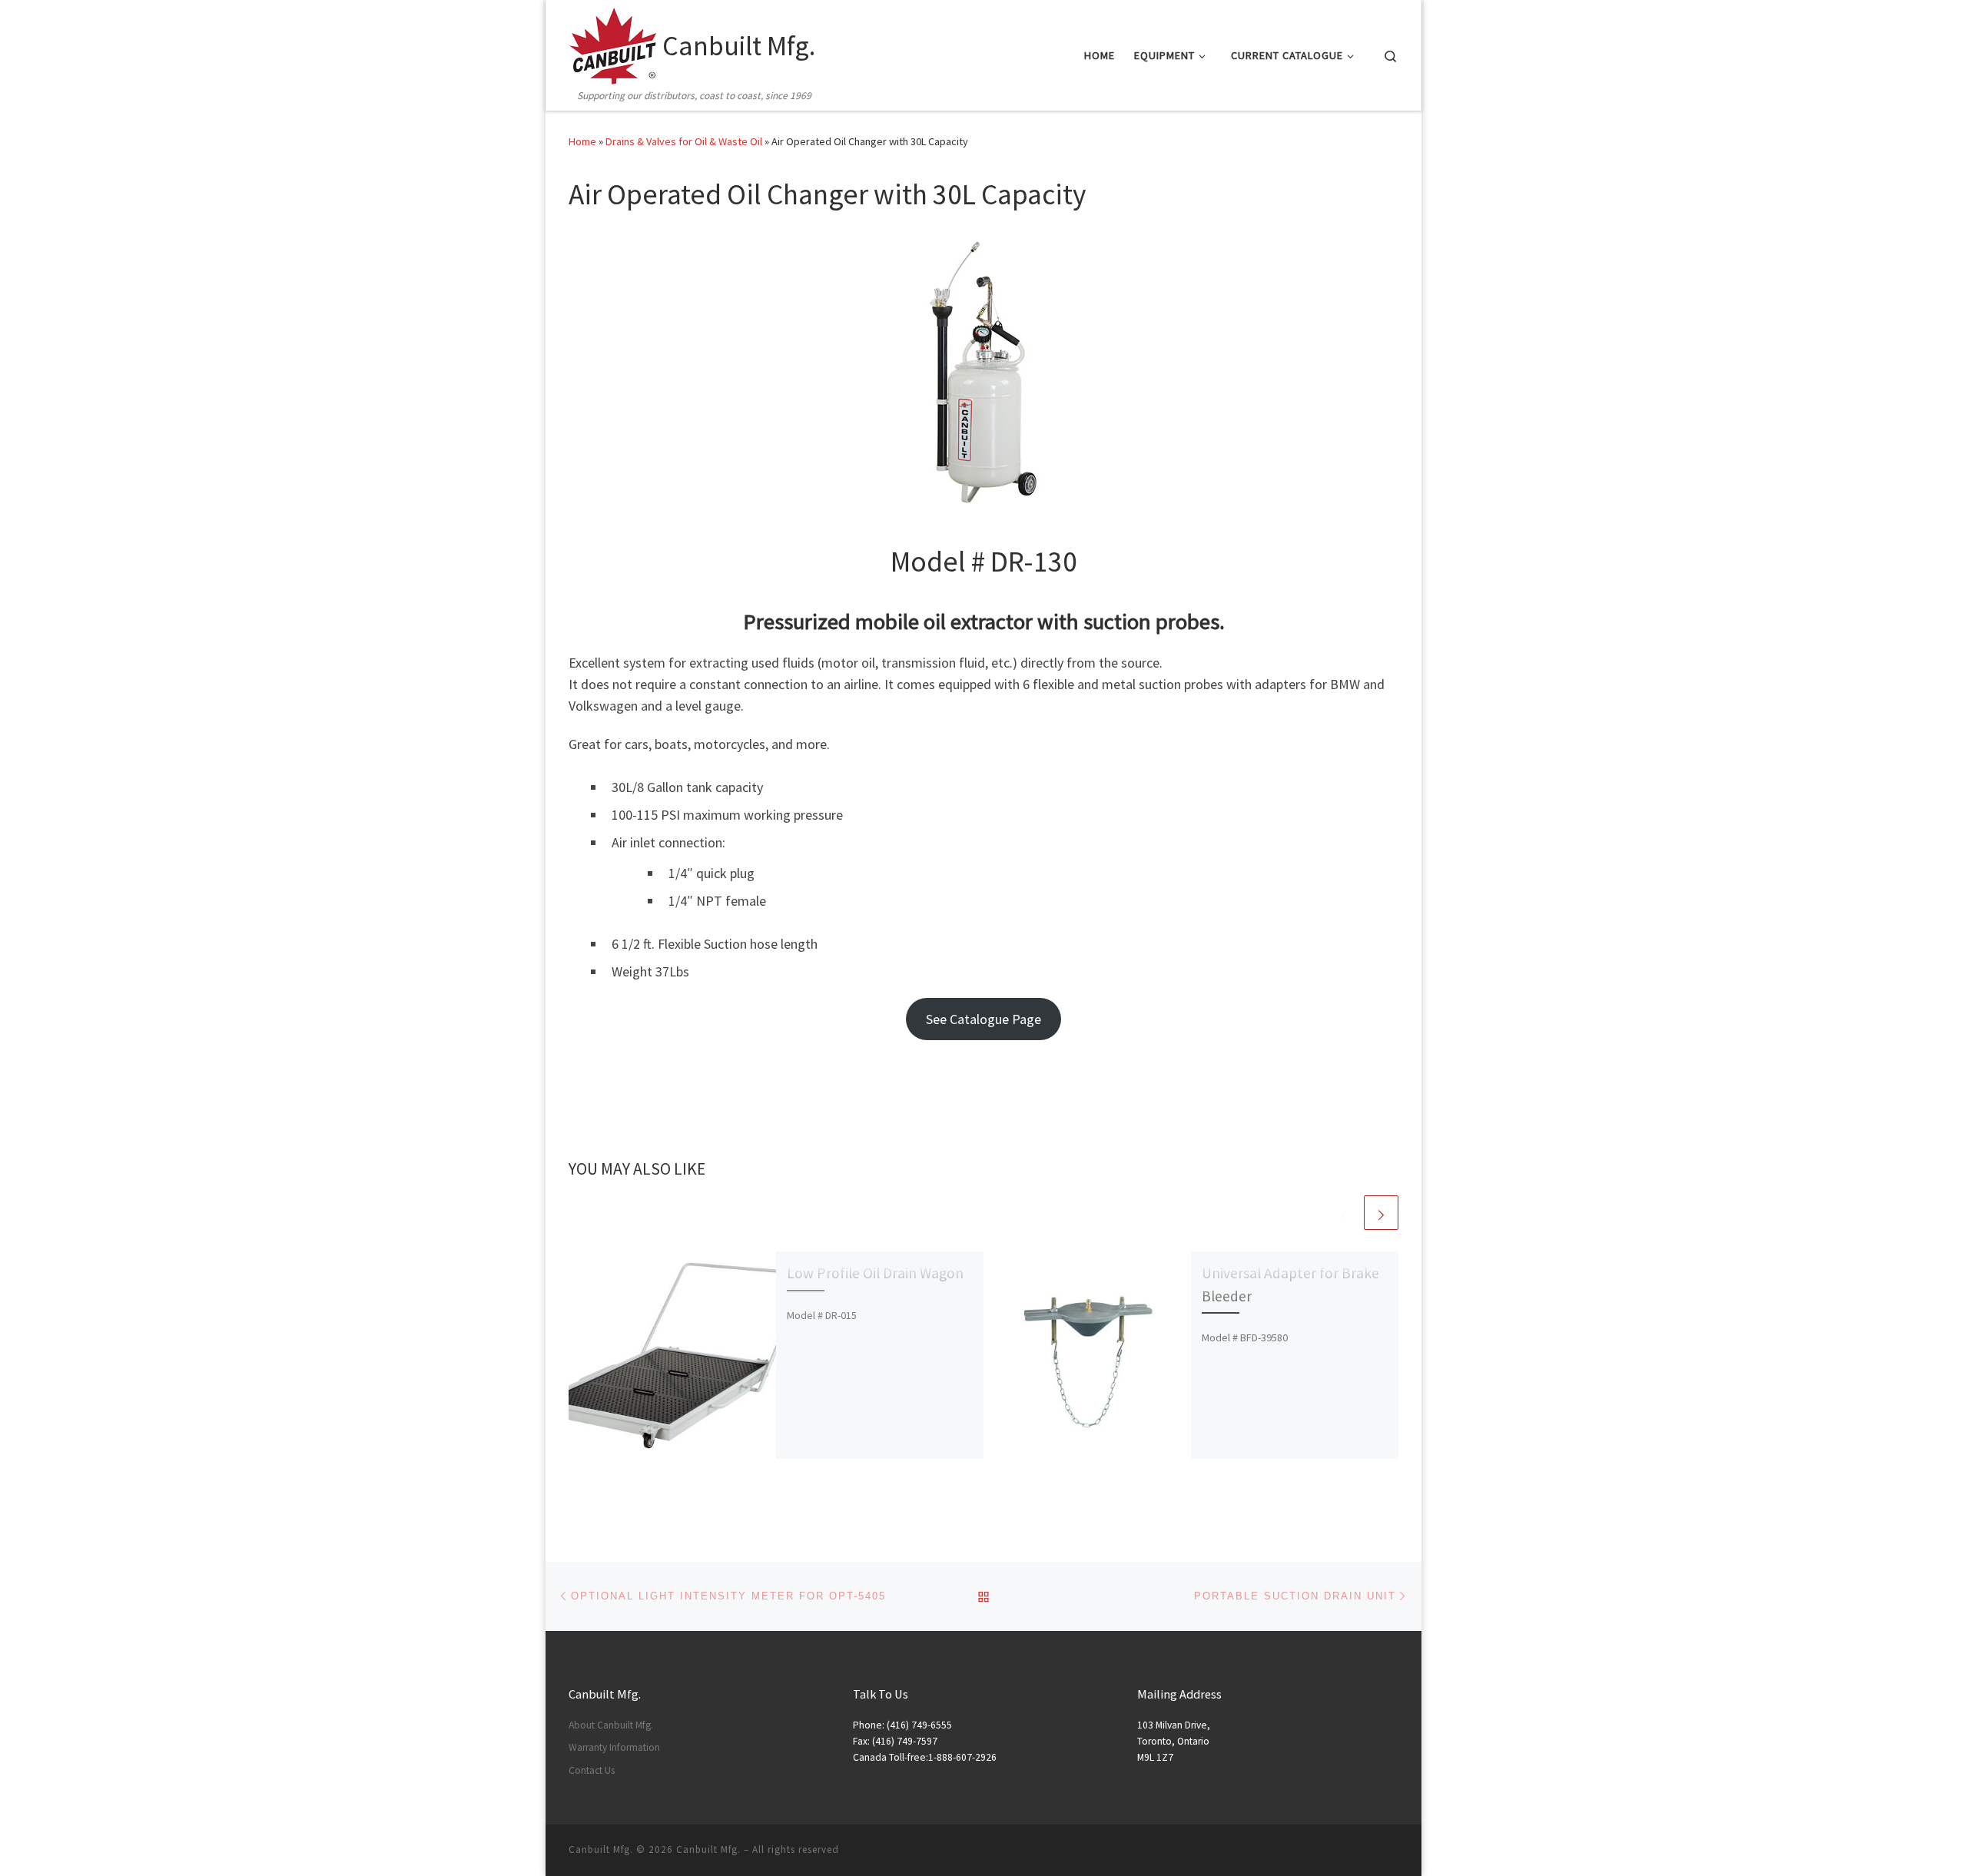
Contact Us (592, 1770)
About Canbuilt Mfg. (611, 1725)
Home (582, 141)
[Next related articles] (1381, 1213)
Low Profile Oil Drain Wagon (875, 1273)
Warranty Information (614, 1747)
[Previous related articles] (1344, 1213)
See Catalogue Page (983, 1019)
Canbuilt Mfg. (708, 1849)
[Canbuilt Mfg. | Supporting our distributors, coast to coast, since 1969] (613, 43)
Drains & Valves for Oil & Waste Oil (684, 141)
